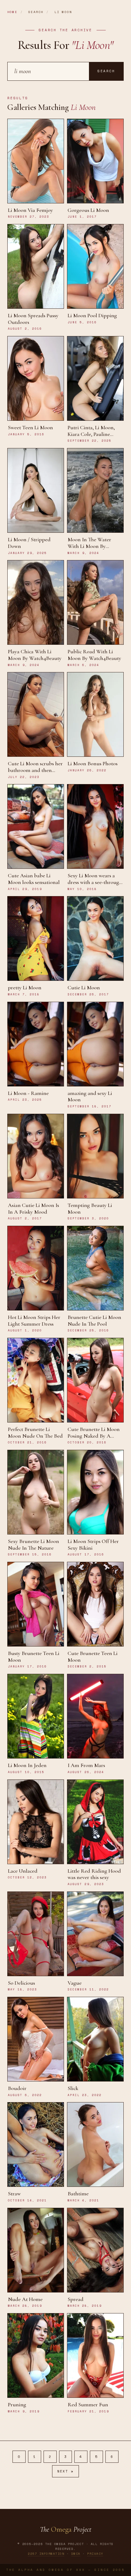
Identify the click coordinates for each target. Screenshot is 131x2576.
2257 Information (46, 2554)
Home (12, 12)
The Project (66, 2529)
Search (106, 71)
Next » (65, 2471)
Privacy (95, 2554)
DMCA (76, 2554)
